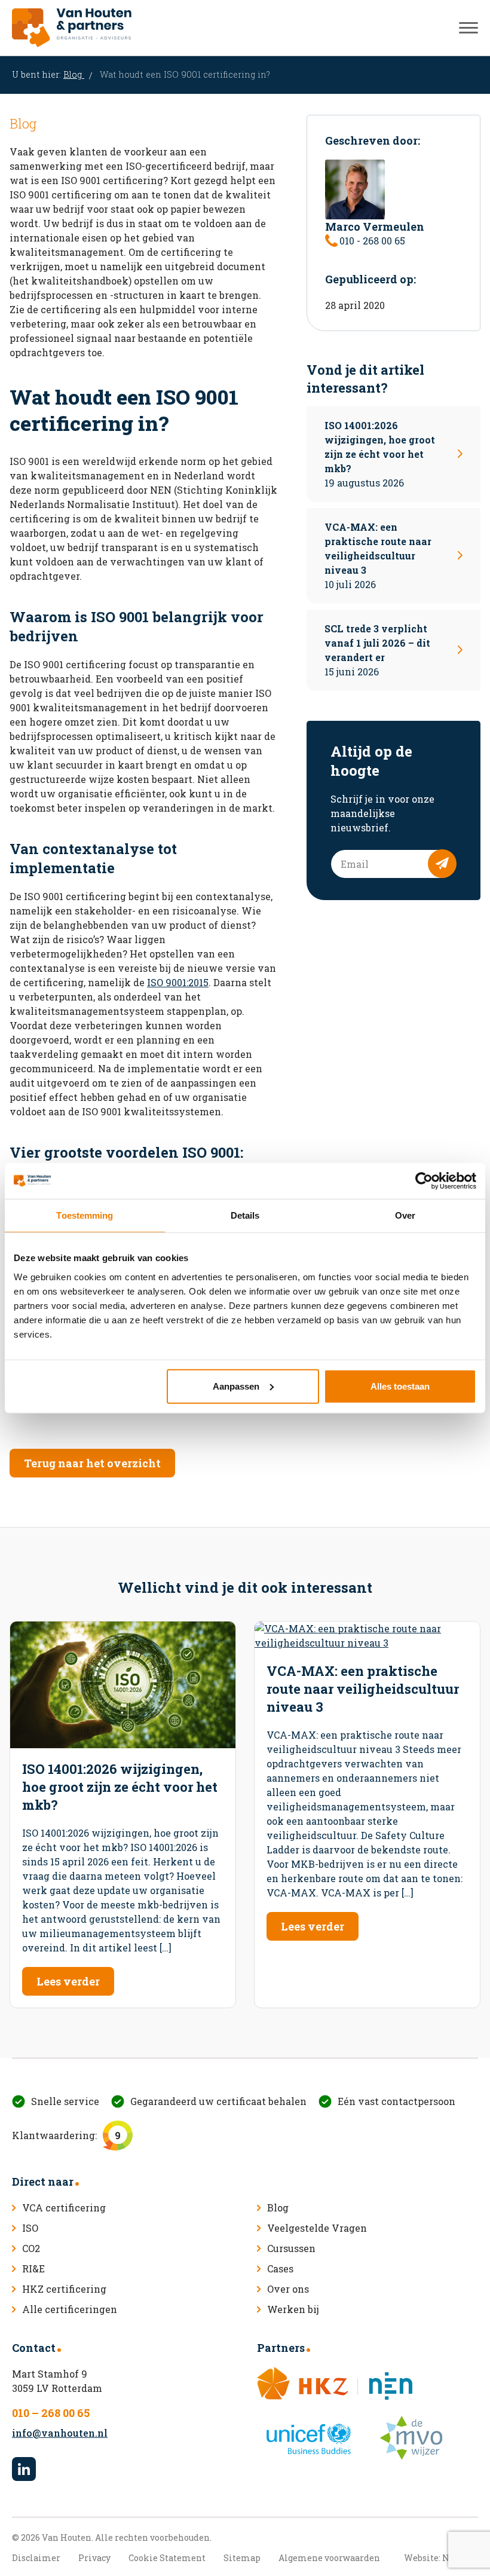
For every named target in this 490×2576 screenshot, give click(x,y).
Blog (74, 74)
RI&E (33, 2268)
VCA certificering (64, 2208)
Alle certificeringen (70, 2309)
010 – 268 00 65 (51, 2413)
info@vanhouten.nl (60, 2433)
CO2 (31, 2248)
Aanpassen (236, 1386)
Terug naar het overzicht (92, 1463)
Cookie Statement (167, 2558)
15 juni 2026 (377, 650)
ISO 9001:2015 (178, 982)
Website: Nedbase (441, 2558)
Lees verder (68, 1981)
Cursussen (291, 2248)
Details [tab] (245, 1215)
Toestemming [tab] (85, 1215)
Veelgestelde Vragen (317, 2228)
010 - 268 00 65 (372, 241)
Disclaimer (36, 2558)
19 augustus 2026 (380, 454)
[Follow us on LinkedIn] (24, 2469)
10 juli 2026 (378, 556)
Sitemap (242, 2558)
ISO (30, 2228)
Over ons (288, 2289)
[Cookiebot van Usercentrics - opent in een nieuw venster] (424, 1181)
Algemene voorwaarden (329, 2558)
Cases (280, 2268)
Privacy (94, 2558)
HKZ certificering (64, 2289)
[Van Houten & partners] (72, 28)
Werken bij (293, 2309)
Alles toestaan (400, 1386)
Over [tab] (405, 1215)
